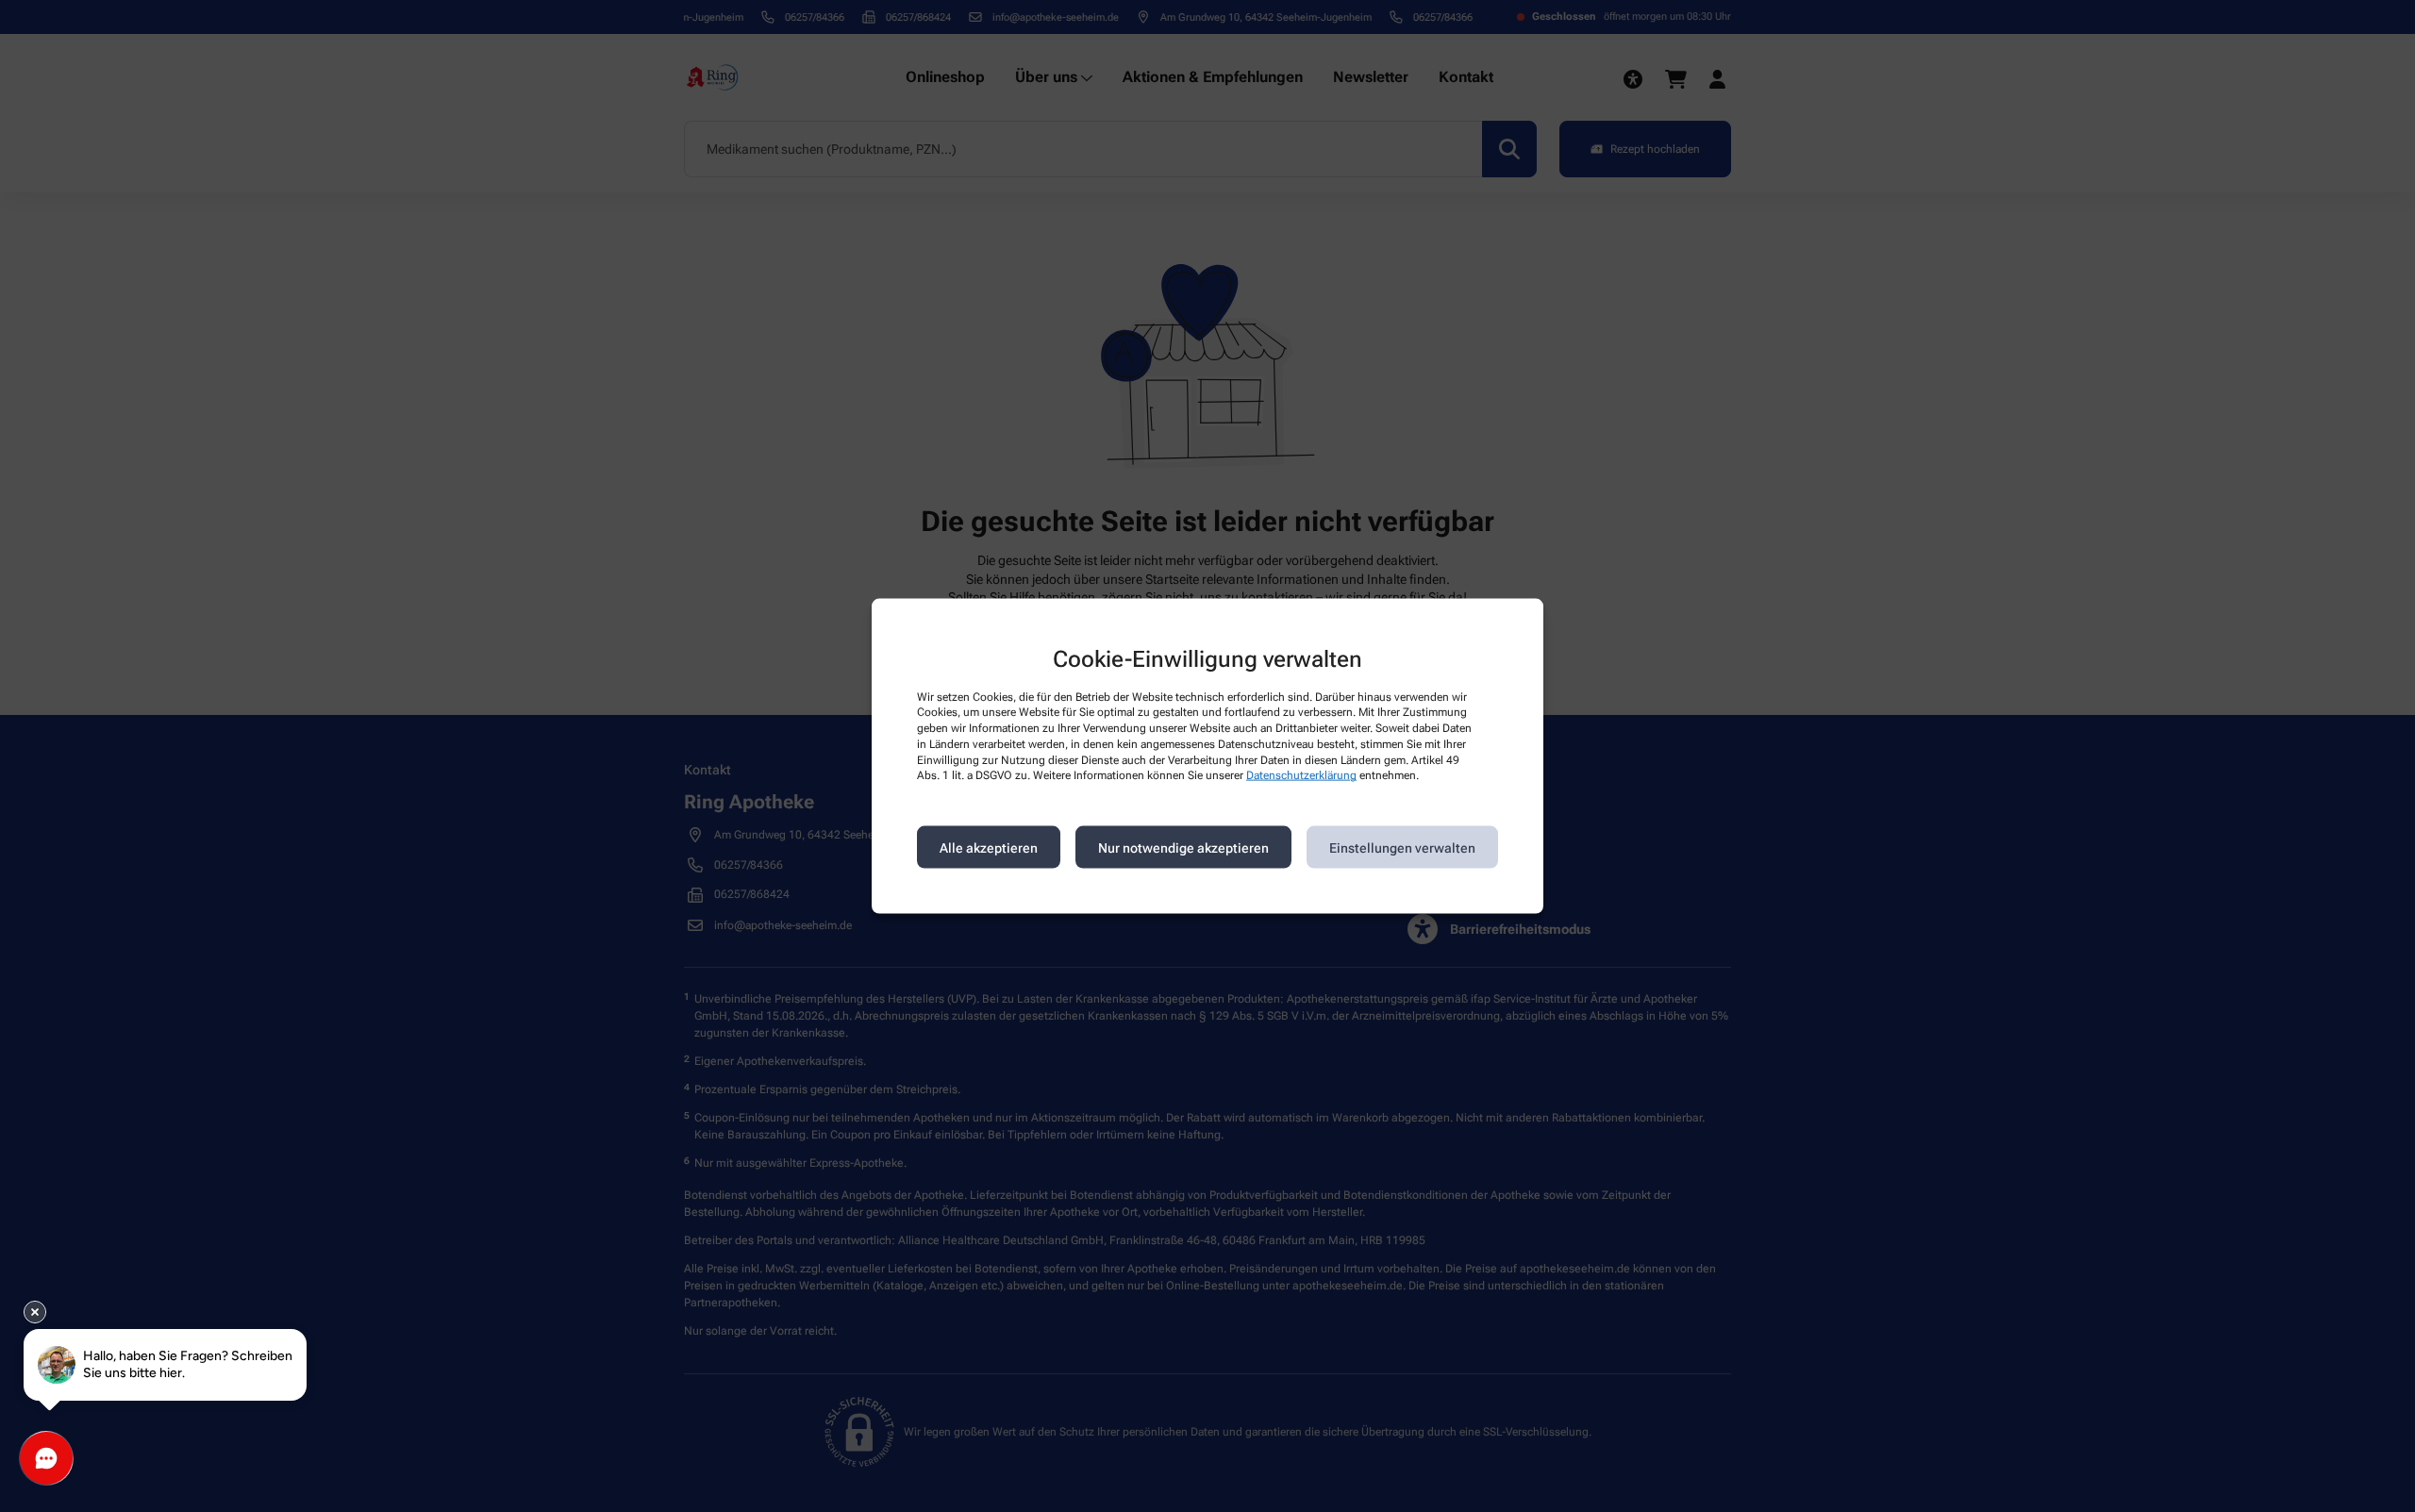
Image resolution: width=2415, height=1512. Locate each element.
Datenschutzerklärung (1301, 775)
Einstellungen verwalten (1402, 847)
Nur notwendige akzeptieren (1183, 847)
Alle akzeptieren (989, 847)
